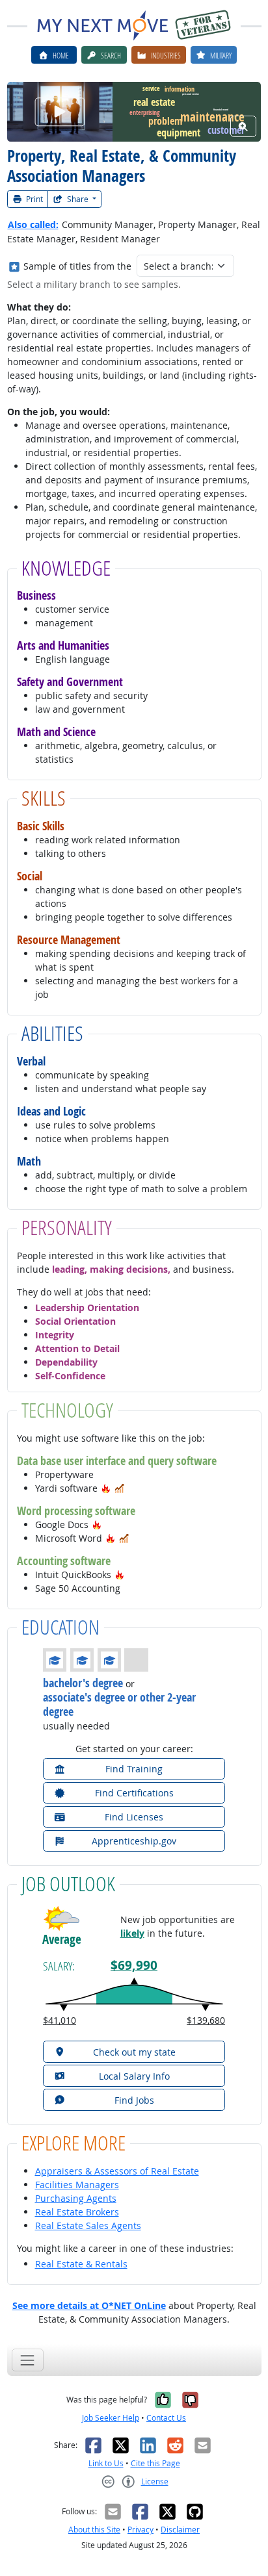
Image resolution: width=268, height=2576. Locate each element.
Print (33, 199)
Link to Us (106, 2463)
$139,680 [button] (206, 2020)
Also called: (33, 224)
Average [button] (62, 1940)
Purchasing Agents (76, 2198)
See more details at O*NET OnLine (89, 2305)
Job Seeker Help (111, 2418)
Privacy (141, 2530)
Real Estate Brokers (77, 2212)
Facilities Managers (77, 2185)
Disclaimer (180, 2530)
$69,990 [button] (134, 1965)
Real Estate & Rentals (81, 2264)
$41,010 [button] (60, 2020)
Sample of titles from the (77, 266)
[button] (106, 1488)
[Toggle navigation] (28, 2360)
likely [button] (132, 1933)
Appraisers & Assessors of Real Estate (117, 2171)
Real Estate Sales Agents (88, 2225)
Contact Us (166, 2418)
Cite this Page (155, 2463)
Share (78, 199)
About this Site (94, 2530)
